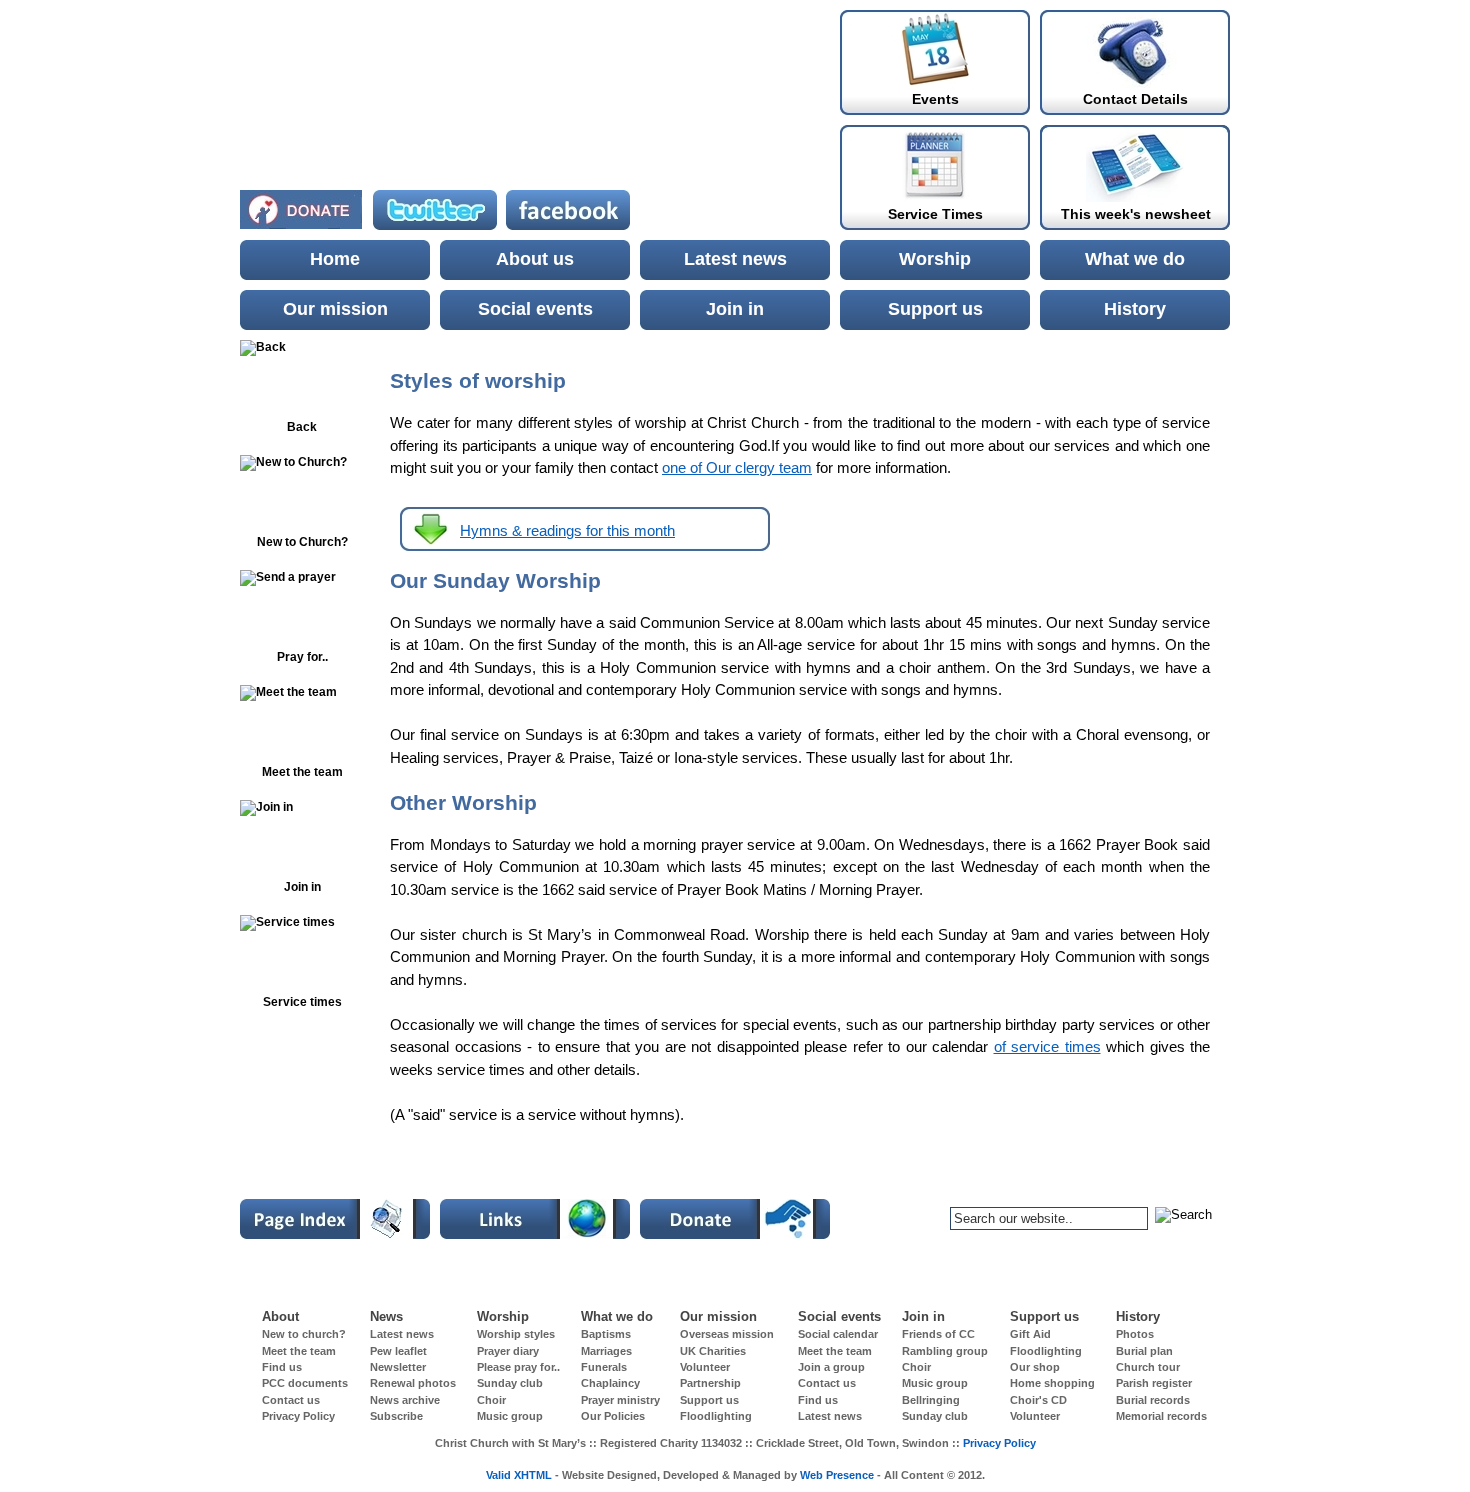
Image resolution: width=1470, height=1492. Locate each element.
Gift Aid (1030, 1334)
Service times (302, 1002)
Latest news (735, 259)
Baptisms (606, 1334)
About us (535, 259)
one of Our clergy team (737, 467)
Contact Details (1135, 99)
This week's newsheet (1136, 214)
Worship (935, 259)
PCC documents (305, 1383)
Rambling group (945, 1351)
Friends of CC (938, 1334)
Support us (935, 309)
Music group (935, 1383)
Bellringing (931, 1400)
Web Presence (837, 1475)
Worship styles (516, 1334)
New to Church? (302, 542)
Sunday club (510, 1383)
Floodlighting (1046, 1351)
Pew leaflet (398, 1351)
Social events (535, 309)
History (1135, 309)
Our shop (1035, 1367)
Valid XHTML (519, 1475)
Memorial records (1161, 1416)
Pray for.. (302, 657)
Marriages (606, 1351)
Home (335, 259)
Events (935, 99)
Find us (282, 1367)
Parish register (1154, 1383)
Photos (1135, 1334)
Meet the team (299, 1351)
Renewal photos (413, 1383)
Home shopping (1052, 1383)
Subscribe (396, 1416)
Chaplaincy (610, 1383)
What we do (1135, 259)
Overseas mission (727, 1334)
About (280, 1316)
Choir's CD (1038, 1400)
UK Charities (713, 1351)
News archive (405, 1400)
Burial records (1153, 1400)
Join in (735, 309)
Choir (916, 1367)
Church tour (1148, 1367)
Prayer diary (508, 1351)
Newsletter (398, 1367)
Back (302, 427)
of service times (1047, 1046)
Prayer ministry (620, 1400)
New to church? (304, 1334)
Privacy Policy (298, 1416)
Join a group (831, 1367)
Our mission (335, 309)
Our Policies (613, 1416)
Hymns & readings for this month (567, 530)
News (386, 1316)
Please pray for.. (518, 1367)
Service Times (935, 214)
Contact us (827, 1383)
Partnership (710, 1383)
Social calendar (838, 1334)
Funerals (604, 1367)
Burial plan (1144, 1351)
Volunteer (705, 1367)
